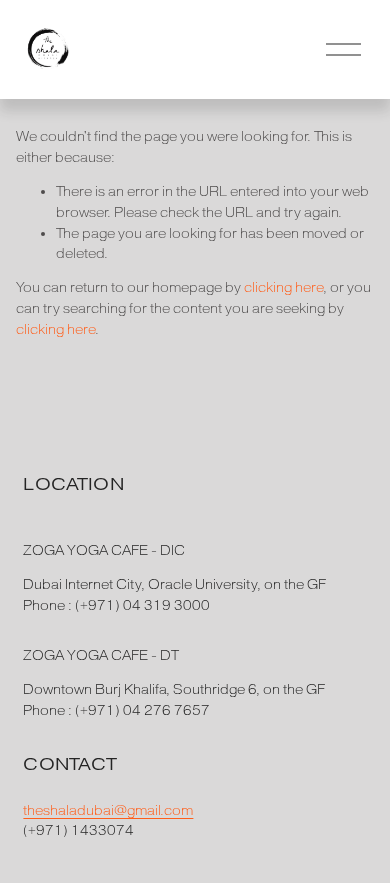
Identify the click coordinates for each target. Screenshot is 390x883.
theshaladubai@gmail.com (108, 810)
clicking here (283, 287)
